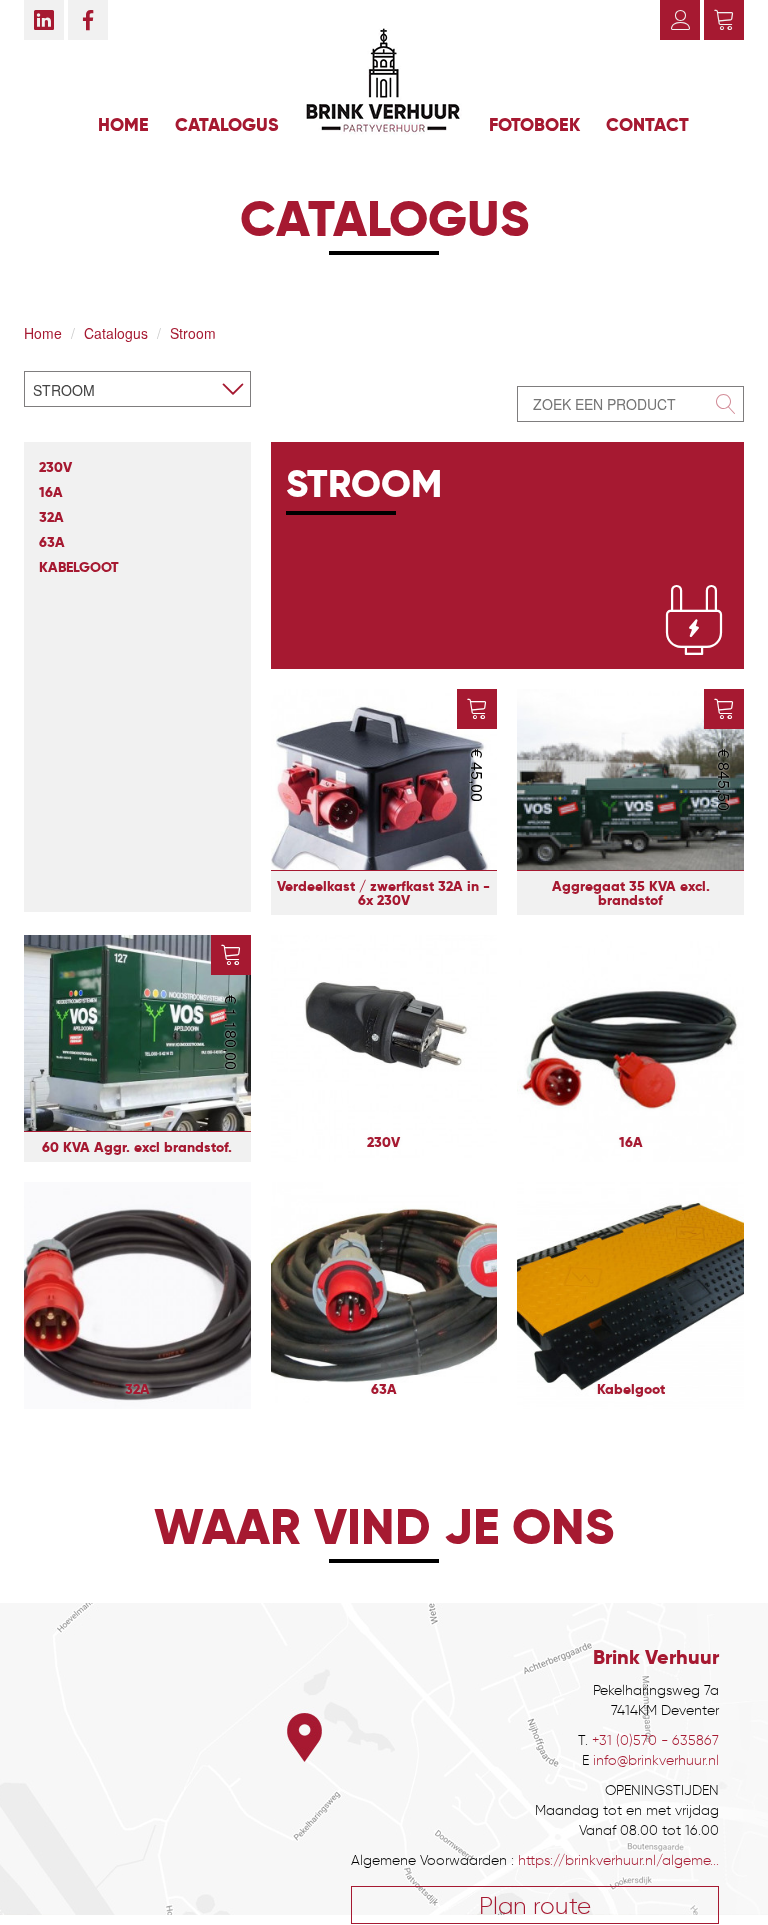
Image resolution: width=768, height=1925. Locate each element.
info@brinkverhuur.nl (656, 1760)
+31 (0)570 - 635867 (655, 1740)
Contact (647, 124)
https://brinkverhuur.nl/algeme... (618, 1860)
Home (123, 124)
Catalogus (227, 124)
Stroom (193, 333)
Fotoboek (534, 124)
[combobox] (137, 389)
